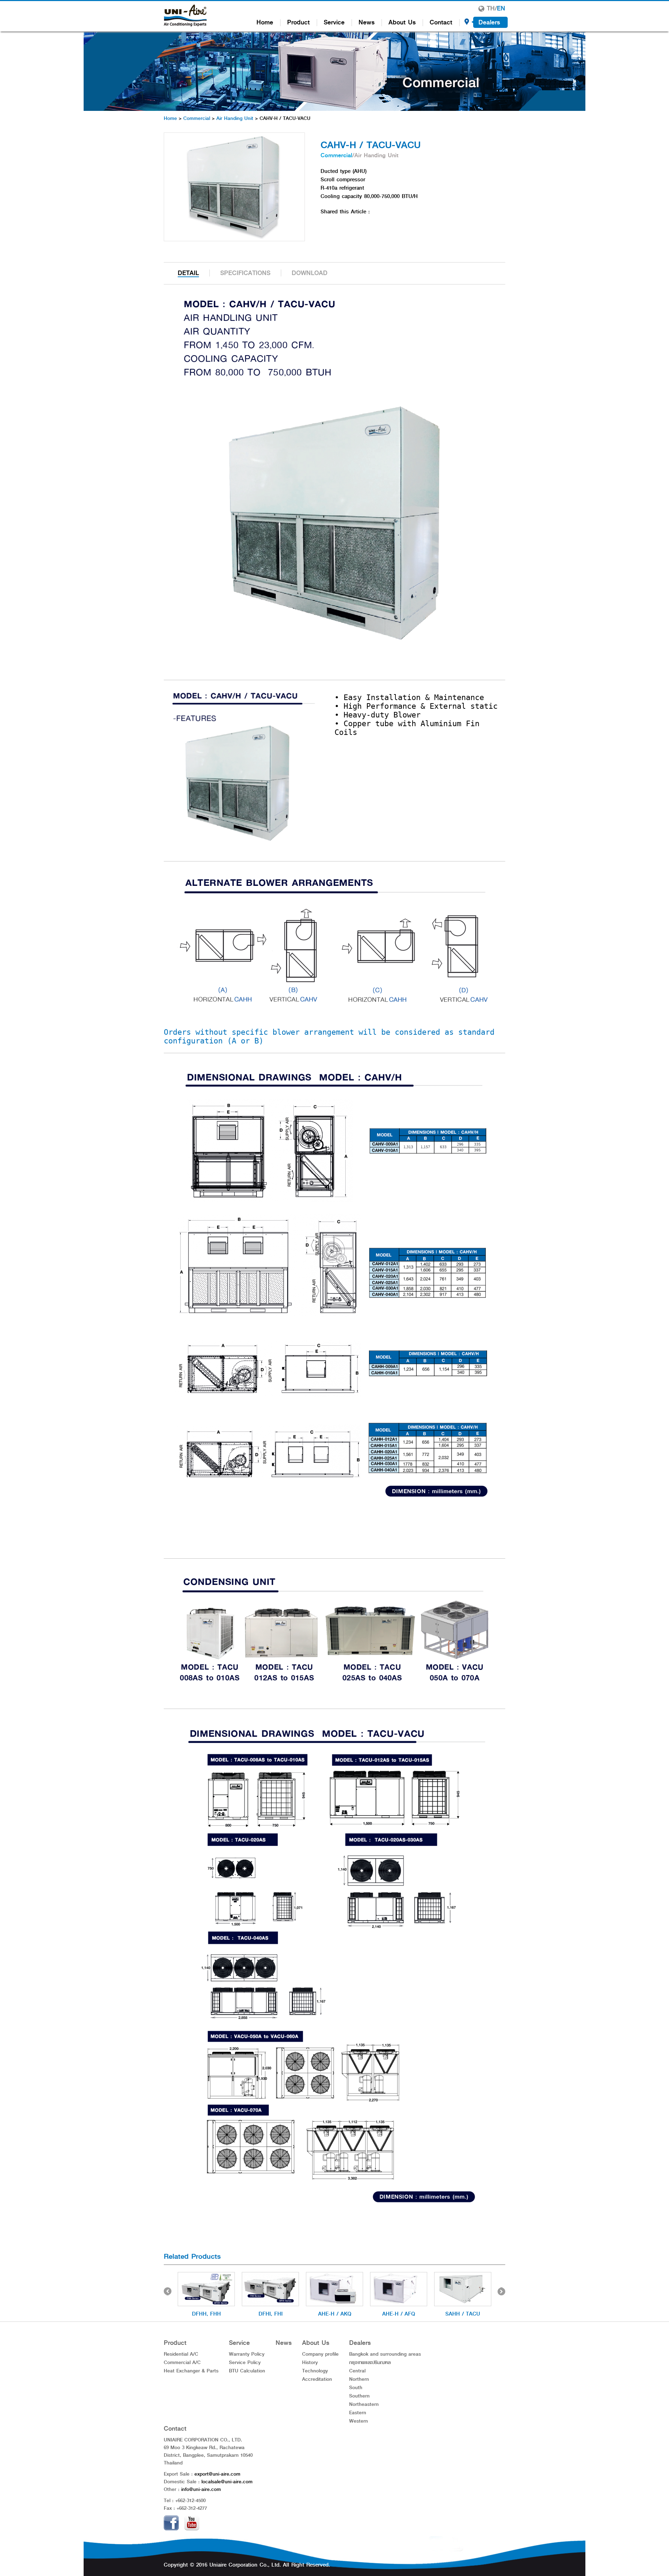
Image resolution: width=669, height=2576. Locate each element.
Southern (359, 2396)
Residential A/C (181, 2354)
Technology (315, 2371)
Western (359, 2421)
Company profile (320, 2354)
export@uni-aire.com (217, 2474)
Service (334, 22)
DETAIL (188, 273)
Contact (441, 22)
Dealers (489, 22)
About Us (402, 22)
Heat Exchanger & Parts (191, 2371)
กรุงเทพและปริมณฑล (370, 2362)
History (310, 2362)
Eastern (358, 2412)
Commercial (197, 118)
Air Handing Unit (235, 118)
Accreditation (317, 2379)
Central (357, 2371)
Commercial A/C (182, 2362)
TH (491, 8)
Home (265, 22)
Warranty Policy (247, 2354)
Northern (359, 2379)
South (356, 2387)
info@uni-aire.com (201, 2489)
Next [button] (501, 2291)
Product (298, 22)
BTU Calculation (247, 2371)
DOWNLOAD (310, 273)
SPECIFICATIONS (245, 273)
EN (501, 8)
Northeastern (364, 2404)
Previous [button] (168, 2291)
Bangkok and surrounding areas (385, 2354)
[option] (206, 2295)
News (367, 22)
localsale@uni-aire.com (227, 2482)
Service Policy (245, 2362)
